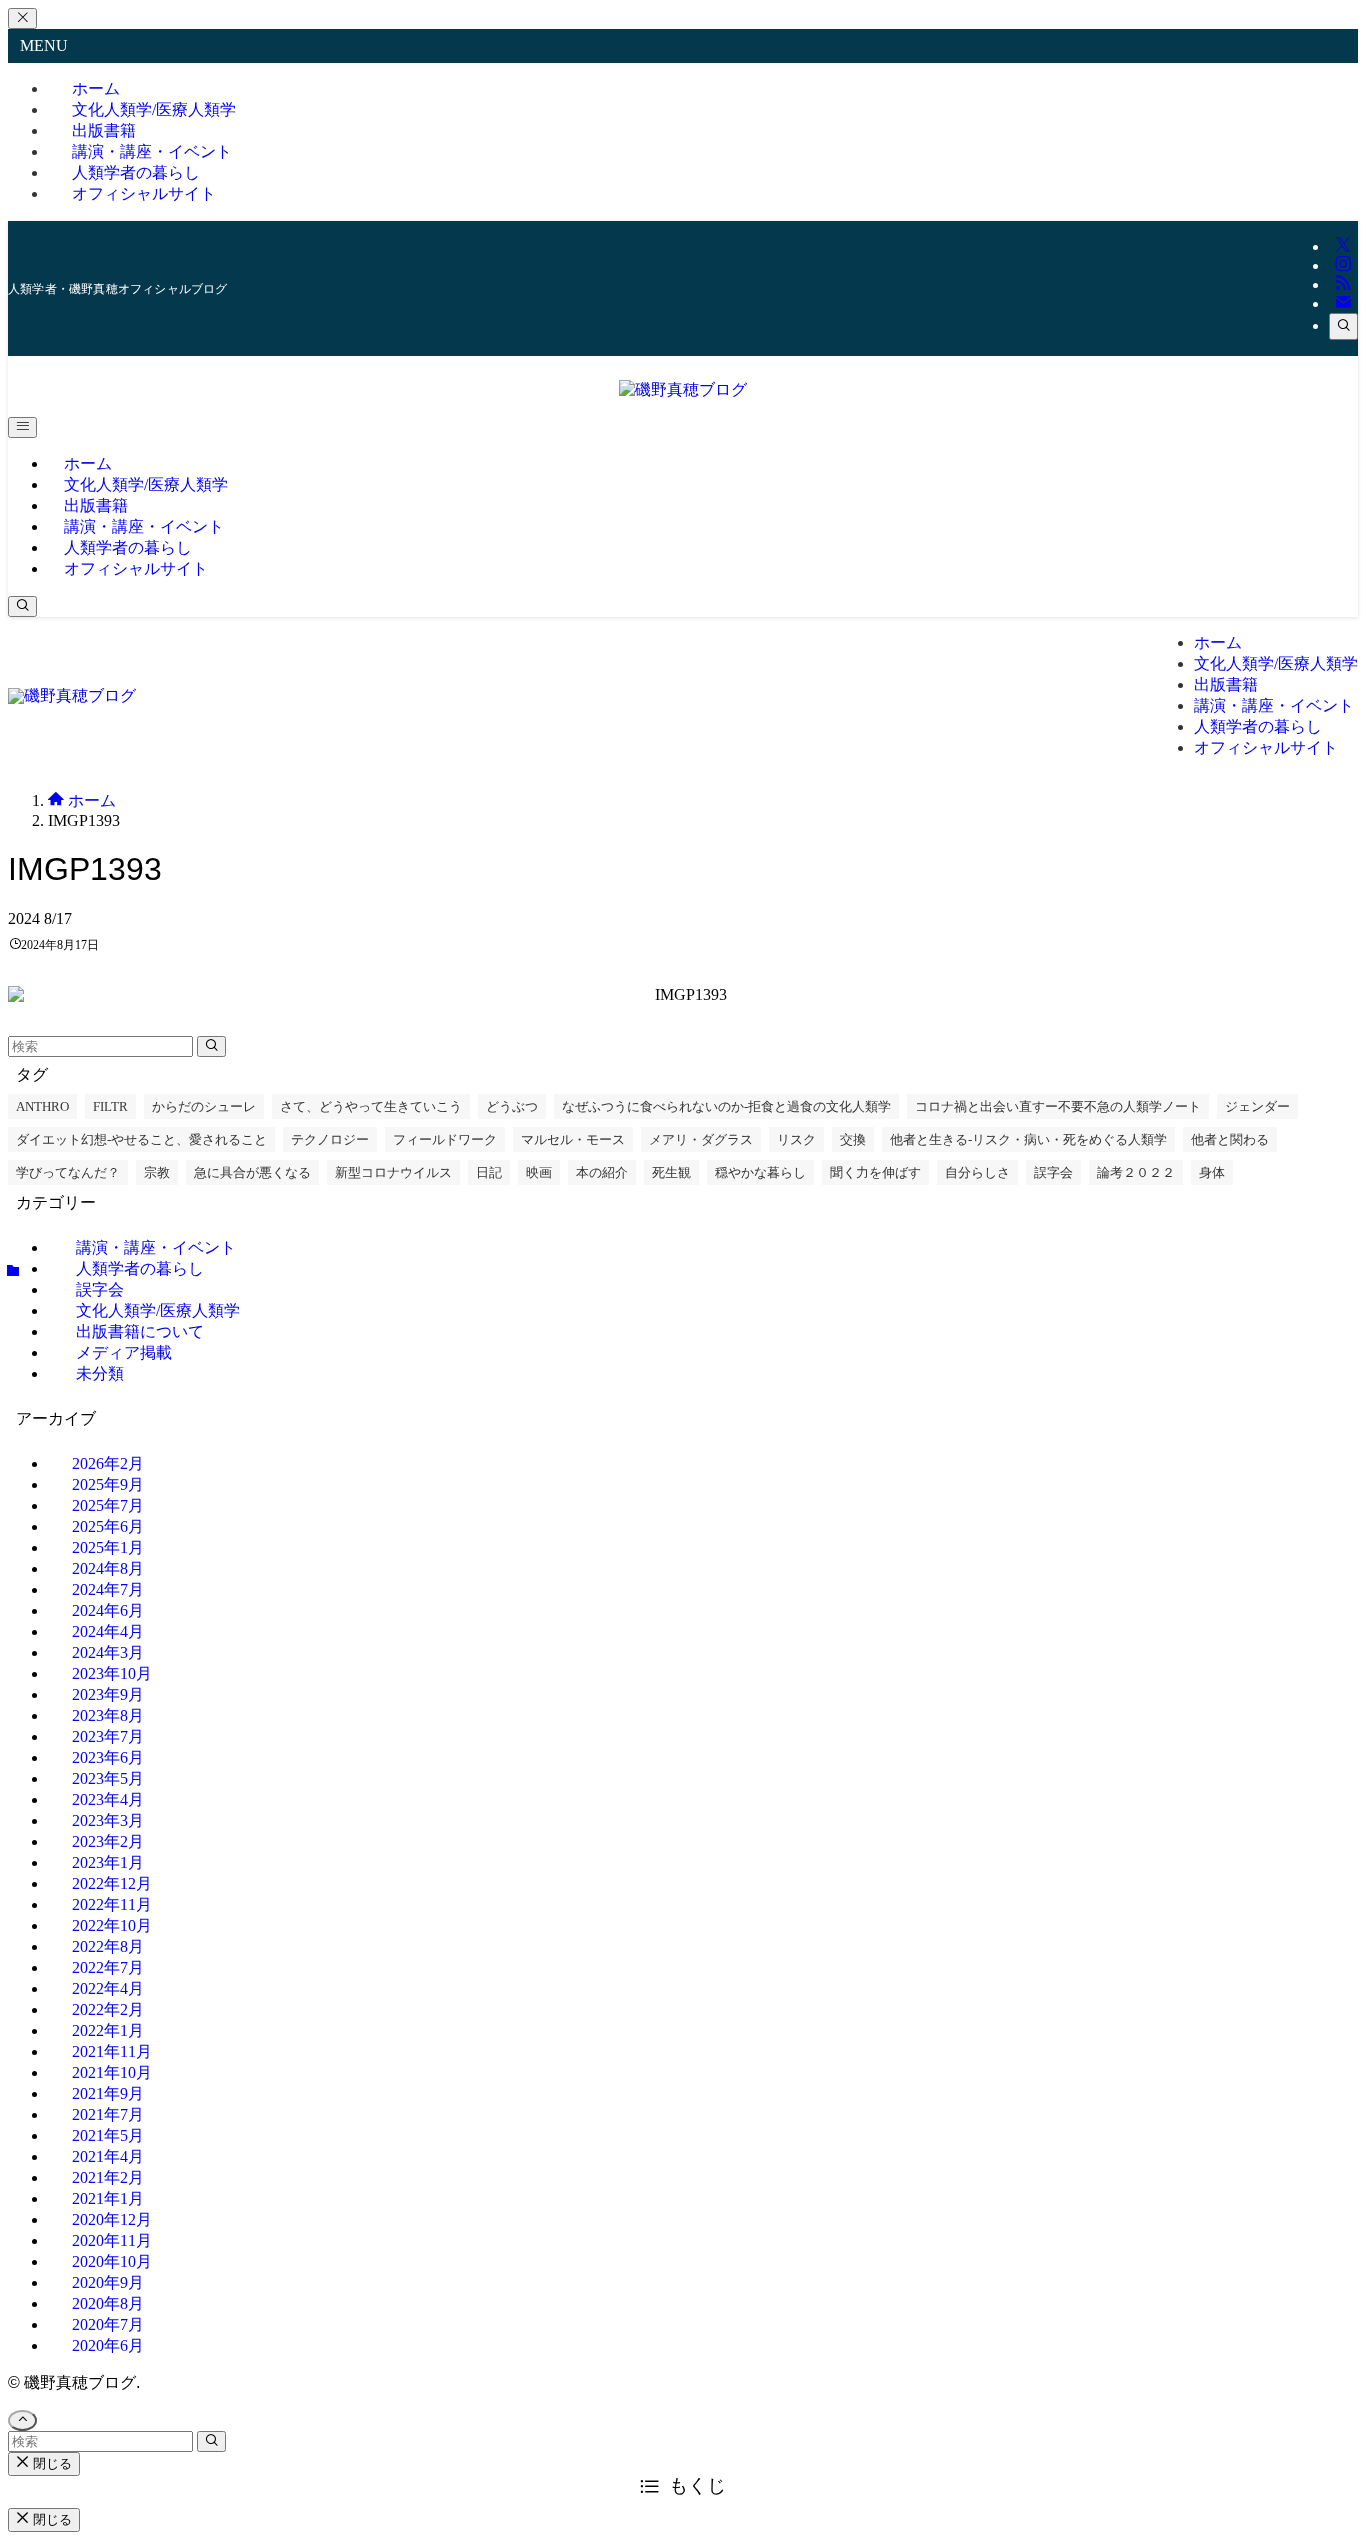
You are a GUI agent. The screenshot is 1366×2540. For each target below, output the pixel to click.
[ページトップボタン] (22, 2420)
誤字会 (1053, 1172)
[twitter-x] (1343, 246)
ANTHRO (42, 1106)
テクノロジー (330, 1139)
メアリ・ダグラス (701, 1139)
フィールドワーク (445, 1139)
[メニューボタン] (22, 427)
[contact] (1343, 303)
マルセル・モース (573, 1139)
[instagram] (1343, 265)
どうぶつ (512, 1106)
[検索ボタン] (22, 606)
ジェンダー (1257, 1106)
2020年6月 (108, 2345)
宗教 (157, 1172)
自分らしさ (977, 1172)
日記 (489, 1172)
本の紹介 (602, 1172)
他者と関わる (1230, 1139)
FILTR (110, 1106)
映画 (539, 1172)
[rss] (1343, 284)
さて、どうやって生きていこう (371, 1106)
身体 (1212, 1172)
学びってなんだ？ (68, 1172)
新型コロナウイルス (393, 1172)
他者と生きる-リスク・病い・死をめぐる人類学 (1028, 1139)
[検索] (1343, 326)
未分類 (100, 1373)
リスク (796, 1139)
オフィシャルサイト (144, 193)
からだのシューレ (204, 1106)
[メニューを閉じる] (22, 18)
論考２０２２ (1136, 1172)
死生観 (671, 1172)
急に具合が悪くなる (252, 1172)
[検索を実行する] (211, 1046)
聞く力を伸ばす (875, 1172)
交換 (853, 1139)
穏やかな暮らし (760, 1172)
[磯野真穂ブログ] (683, 389)
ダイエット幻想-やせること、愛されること (141, 1139)
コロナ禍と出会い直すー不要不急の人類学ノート (1058, 1106)
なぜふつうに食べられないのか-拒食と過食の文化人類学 (726, 1106)
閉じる (50, 2463)
